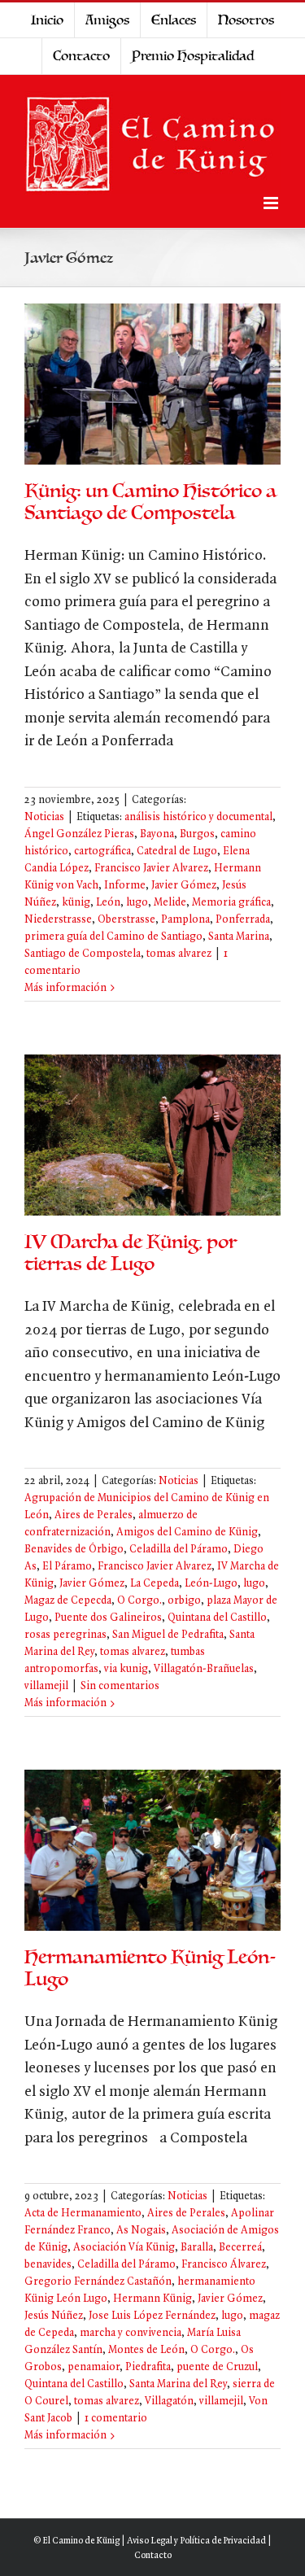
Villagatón (169, 2401)
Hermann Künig (152, 2299)
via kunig (126, 1669)
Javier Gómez (184, 886)
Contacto (153, 2556)
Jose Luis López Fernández (152, 2316)
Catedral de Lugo (177, 851)
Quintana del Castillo (217, 1618)
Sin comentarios (120, 1686)
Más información (65, 988)
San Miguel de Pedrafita (168, 1635)
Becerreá (240, 2248)
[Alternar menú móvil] (272, 203)
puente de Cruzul (217, 2367)
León (108, 903)
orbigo (184, 1601)
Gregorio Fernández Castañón (98, 2282)
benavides (48, 2265)
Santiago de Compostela (83, 954)
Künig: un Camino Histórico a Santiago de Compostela (150, 502)
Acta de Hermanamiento (83, 2214)
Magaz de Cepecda (68, 1601)
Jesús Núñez (54, 2316)
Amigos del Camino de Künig (187, 1533)
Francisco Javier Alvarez (151, 869)
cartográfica (102, 851)
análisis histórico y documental (198, 817)
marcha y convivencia (131, 2333)
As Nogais (141, 2231)
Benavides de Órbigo (74, 1550)
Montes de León (146, 2350)
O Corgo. (139, 1601)
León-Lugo (211, 1584)
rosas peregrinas (65, 1635)
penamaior (94, 2367)
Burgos (197, 834)
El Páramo (67, 1567)
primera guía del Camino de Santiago (113, 937)
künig (76, 903)
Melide (170, 903)
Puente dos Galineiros (108, 1618)
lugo (137, 903)
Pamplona (185, 920)
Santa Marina (239, 937)
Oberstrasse (126, 920)
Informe (125, 886)
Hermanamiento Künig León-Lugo (150, 1968)
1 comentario (116, 2419)
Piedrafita (148, 2367)
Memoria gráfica (231, 903)
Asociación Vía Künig (124, 2248)
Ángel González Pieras (79, 834)
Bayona (157, 834)
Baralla (197, 2248)
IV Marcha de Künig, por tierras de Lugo (131, 1253)
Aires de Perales (94, 1515)
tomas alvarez (179, 954)
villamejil (46, 1686)
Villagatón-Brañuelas (204, 1669)
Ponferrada (243, 920)
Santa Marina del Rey (178, 2384)
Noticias (44, 817)
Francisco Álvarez (224, 2265)
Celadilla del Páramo (179, 1550)
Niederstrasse (58, 920)
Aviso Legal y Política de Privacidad (196, 2541)
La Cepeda (155, 1584)
